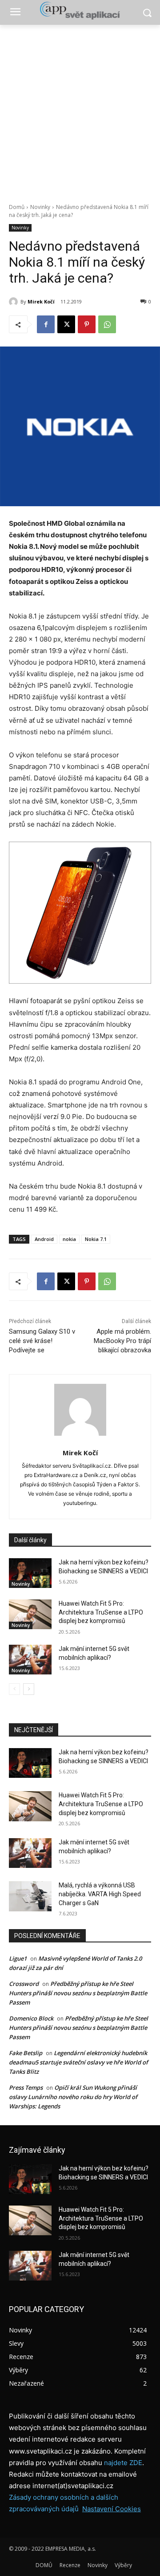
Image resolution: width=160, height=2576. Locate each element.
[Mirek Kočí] (15, 302)
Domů (17, 207)
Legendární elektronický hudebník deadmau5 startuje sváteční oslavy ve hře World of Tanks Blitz (78, 2062)
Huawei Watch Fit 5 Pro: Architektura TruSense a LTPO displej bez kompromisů (101, 1612)
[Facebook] (46, 324)
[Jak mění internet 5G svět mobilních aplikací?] (30, 1660)
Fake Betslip (26, 2053)
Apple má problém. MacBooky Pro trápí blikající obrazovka (122, 1341)
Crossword (24, 1984)
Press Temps (26, 2088)
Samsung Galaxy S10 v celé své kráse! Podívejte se (42, 1341)
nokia (69, 1239)
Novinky (40, 207)
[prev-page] (14, 1689)
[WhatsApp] (107, 324)
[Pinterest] (87, 324)
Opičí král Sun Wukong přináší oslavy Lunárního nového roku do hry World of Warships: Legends (73, 2097)
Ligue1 (18, 1958)
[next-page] (29, 1689)
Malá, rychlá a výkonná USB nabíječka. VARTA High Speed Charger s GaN (100, 1894)
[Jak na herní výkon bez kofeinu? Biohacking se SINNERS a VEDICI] (30, 1573)
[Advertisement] (80, 109)
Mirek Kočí (41, 301)
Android (44, 1239)
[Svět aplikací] (80, 11)
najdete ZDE (123, 2463)
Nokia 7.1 (96, 1239)
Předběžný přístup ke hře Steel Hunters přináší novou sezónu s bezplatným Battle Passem (78, 1993)
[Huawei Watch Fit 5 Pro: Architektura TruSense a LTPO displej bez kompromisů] (30, 1614)
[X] (66, 324)
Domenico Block (31, 2018)
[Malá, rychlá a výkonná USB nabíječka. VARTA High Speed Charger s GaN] (30, 1896)
